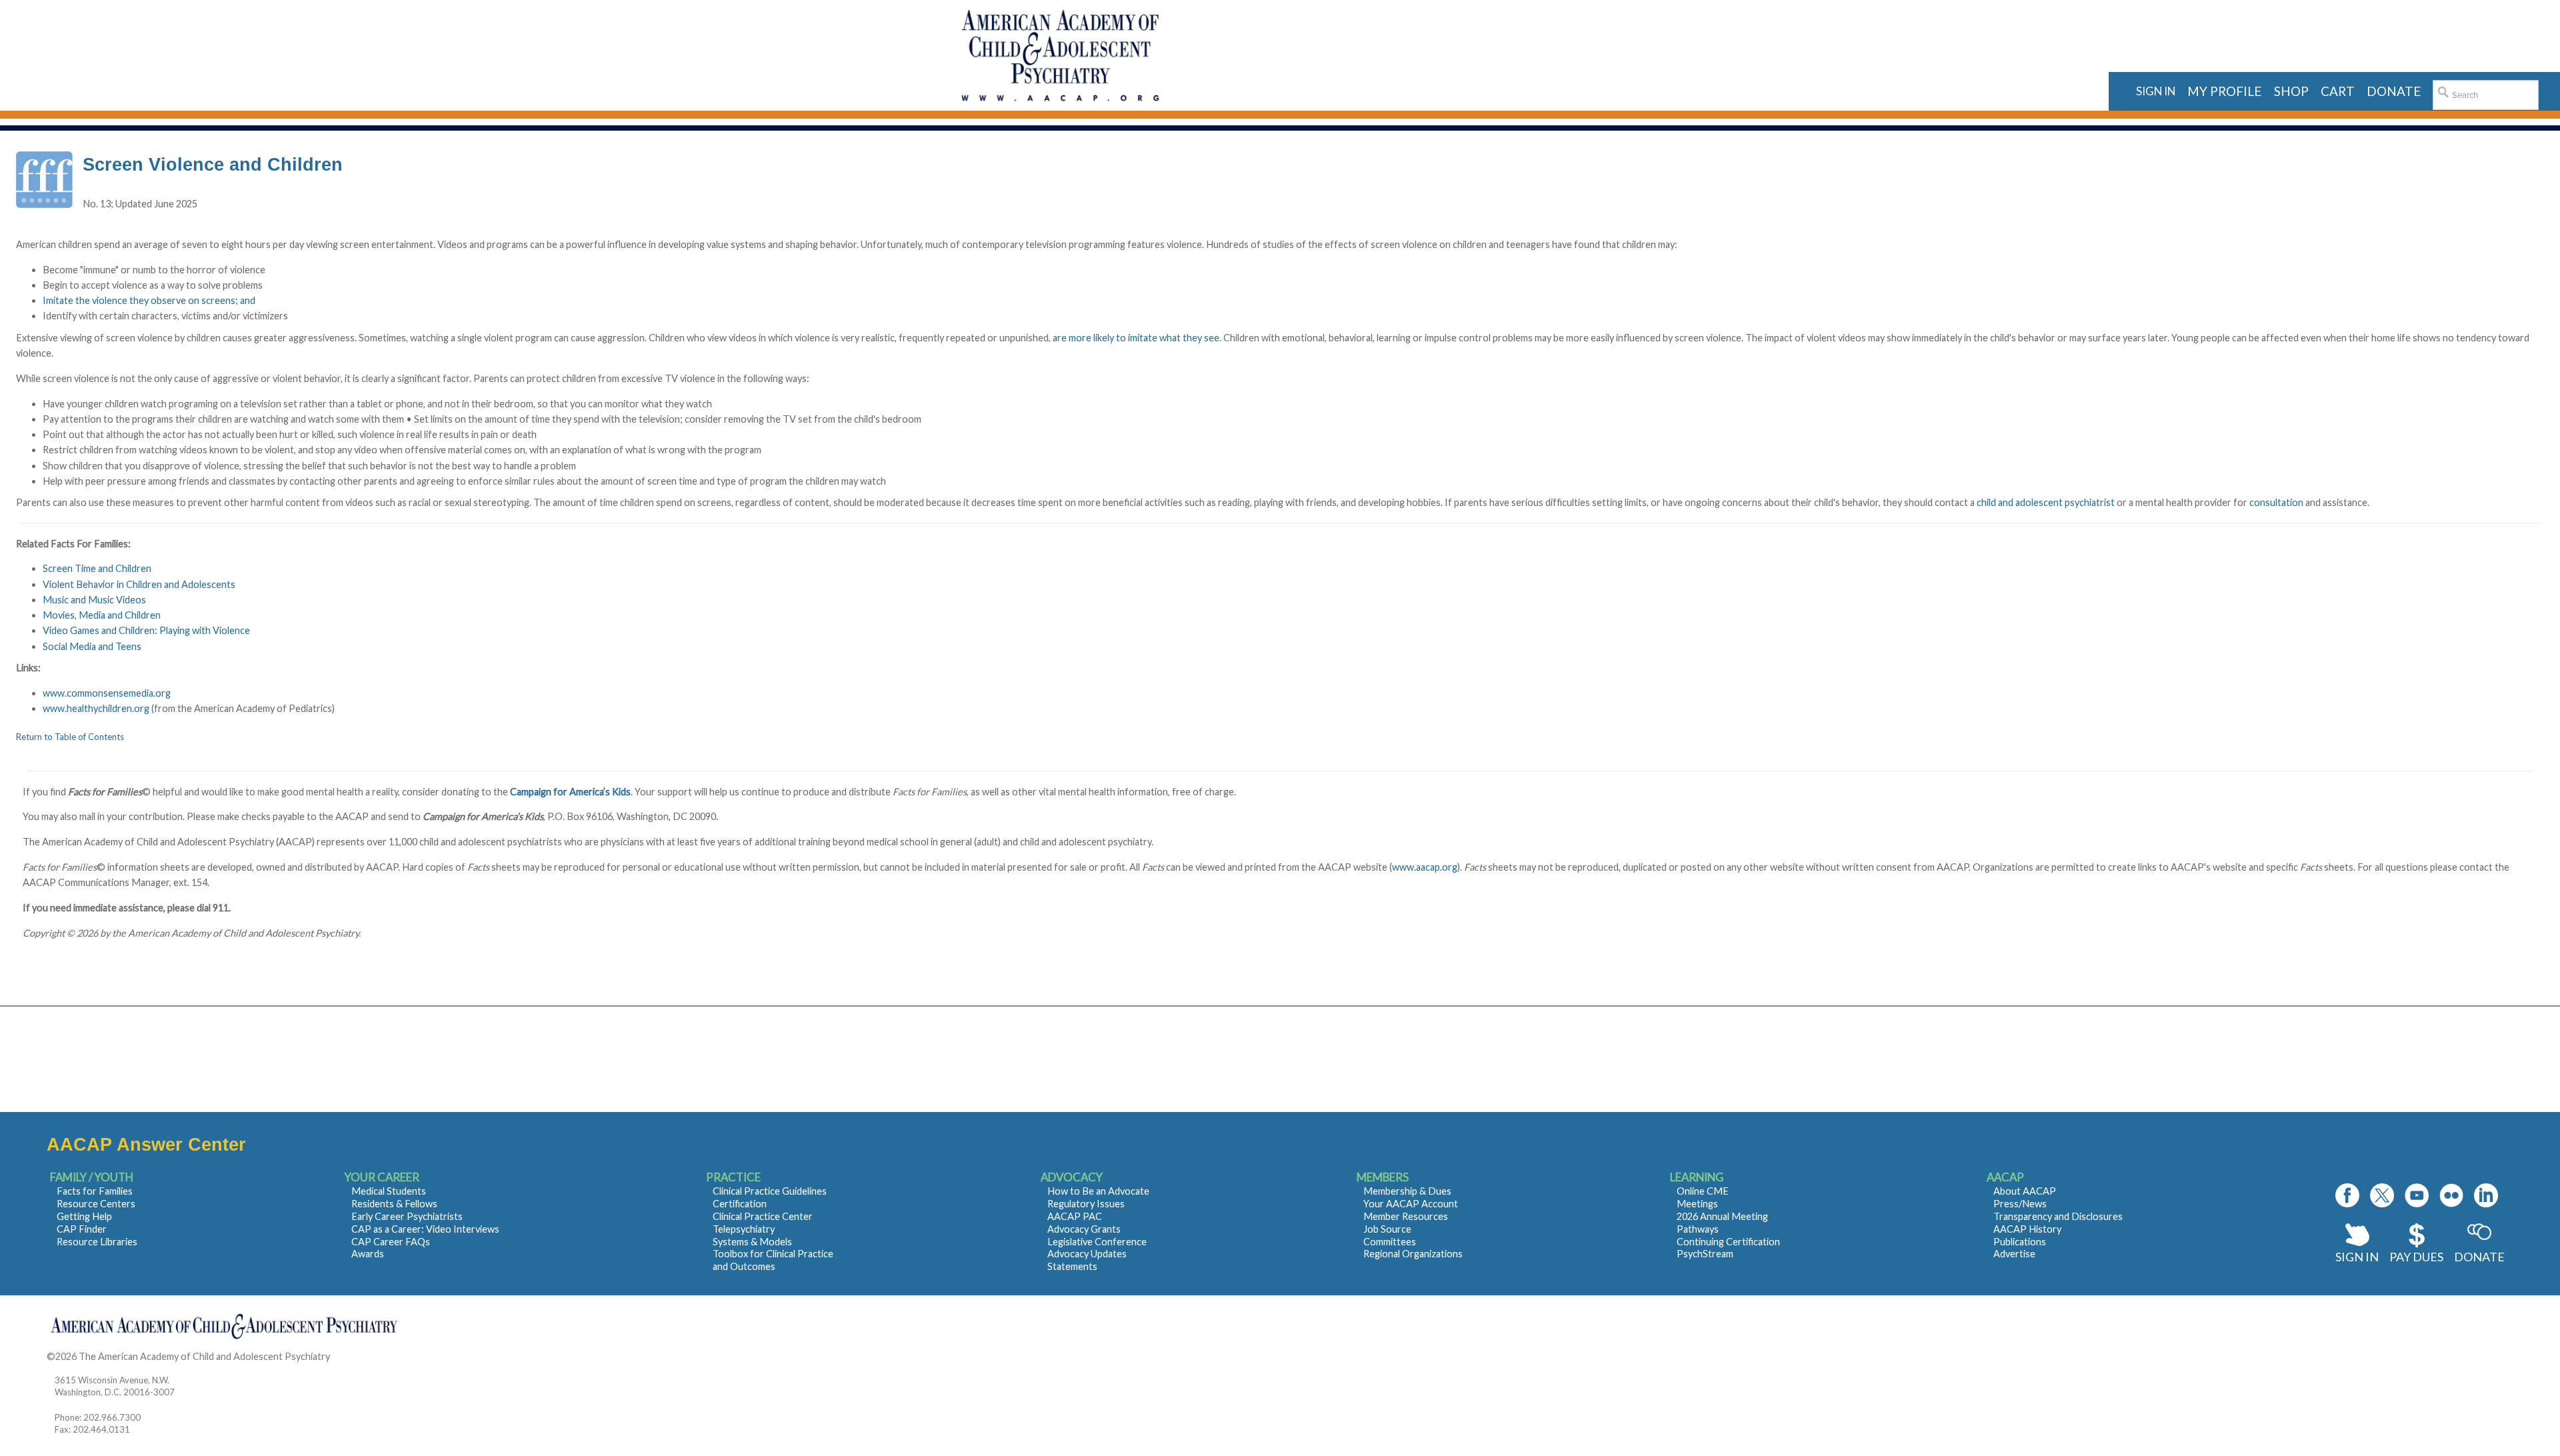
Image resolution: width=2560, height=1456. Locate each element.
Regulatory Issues (1086, 1204)
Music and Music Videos (94, 600)
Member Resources (1406, 1216)
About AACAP (2025, 1191)
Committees (1390, 1242)
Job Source (1387, 1229)
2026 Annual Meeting (1722, 1216)
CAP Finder (82, 1229)
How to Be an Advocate (1098, 1191)
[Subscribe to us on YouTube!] (2417, 1195)
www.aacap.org (1425, 867)
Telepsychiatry (744, 1229)
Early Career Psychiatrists (407, 1216)
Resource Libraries (97, 1242)
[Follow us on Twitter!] (2382, 1195)
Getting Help (84, 1216)
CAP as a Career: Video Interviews (425, 1229)
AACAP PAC (1075, 1216)
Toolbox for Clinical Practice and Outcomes (773, 1260)
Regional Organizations (1413, 1254)
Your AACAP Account (1411, 1204)
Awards (368, 1254)
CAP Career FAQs (391, 1242)
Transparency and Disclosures (2058, 1216)
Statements (1072, 1266)
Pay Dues (2416, 1257)
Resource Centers (96, 1204)
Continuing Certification (1728, 1242)
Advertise (2014, 1254)
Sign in (2156, 91)
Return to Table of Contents (70, 737)
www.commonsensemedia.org (107, 693)
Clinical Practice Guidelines (770, 1191)
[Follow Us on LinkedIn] (2486, 1195)
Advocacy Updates (1087, 1254)
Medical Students (389, 1191)
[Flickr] (2451, 1195)
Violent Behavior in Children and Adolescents (139, 584)
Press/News (2020, 1204)
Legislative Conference (1097, 1242)
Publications (2020, 1242)
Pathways (1698, 1229)
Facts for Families (95, 1191)
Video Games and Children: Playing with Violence (146, 630)
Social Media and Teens (92, 646)
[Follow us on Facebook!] (2347, 1195)
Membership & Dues (1407, 1191)
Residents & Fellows (394, 1204)
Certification (740, 1204)
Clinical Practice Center (763, 1216)
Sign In (2357, 1257)
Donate (2479, 1257)
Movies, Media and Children (102, 615)
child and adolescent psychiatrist (2046, 502)
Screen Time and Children (97, 568)
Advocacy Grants (1084, 1229)
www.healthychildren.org (97, 708)
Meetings (1697, 1204)
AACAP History (2027, 1229)
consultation (2276, 502)
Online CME (1703, 1191)
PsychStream (1705, 1254)
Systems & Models (752, 1242)
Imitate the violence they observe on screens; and (149, 300)
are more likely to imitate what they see (1136, 338)
